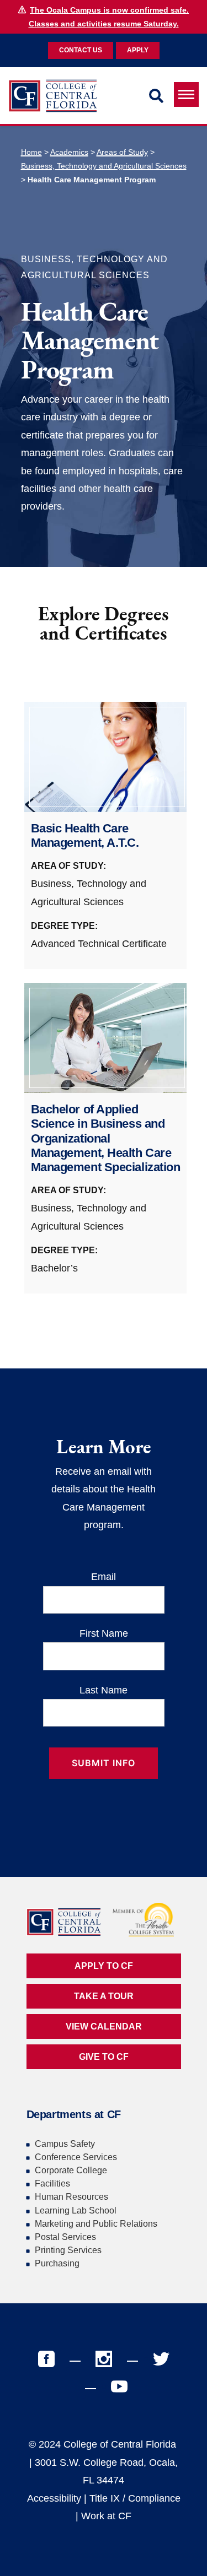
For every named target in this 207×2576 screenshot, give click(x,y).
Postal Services (65, 2237)
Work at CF (106, 2516)
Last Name (104, 1690)
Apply (138, 50)
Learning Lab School (76, 2210)
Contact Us (81, 50)
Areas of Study (122, 152)
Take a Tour (104, 1996)
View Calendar (104, 2026)
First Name (104, 1633)
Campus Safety (65, 2144)
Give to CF (104, 2057)
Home (31, 152)
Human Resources (71, 2197)
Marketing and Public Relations (96, 2224)
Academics (69, 152)
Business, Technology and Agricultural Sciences (104, 166)
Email (104, 1577)
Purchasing (57, 2263)
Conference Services (76, 2157)
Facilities (52, 2183)
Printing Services (68, 2250)
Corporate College (71, 2170)
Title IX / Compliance (135, 2498)
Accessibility (54, 2498)
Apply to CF (104, 1966)
